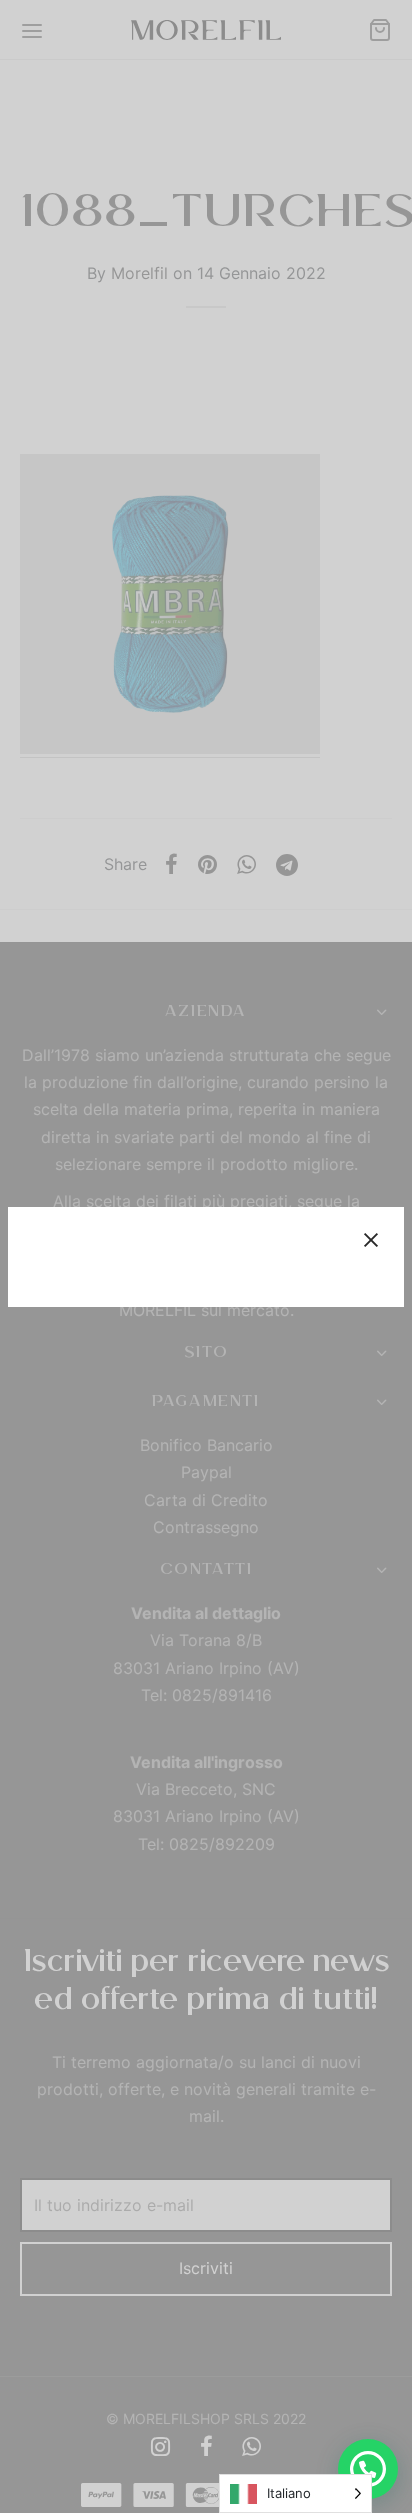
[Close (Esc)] (371, 1240)
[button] (368, 2469)
